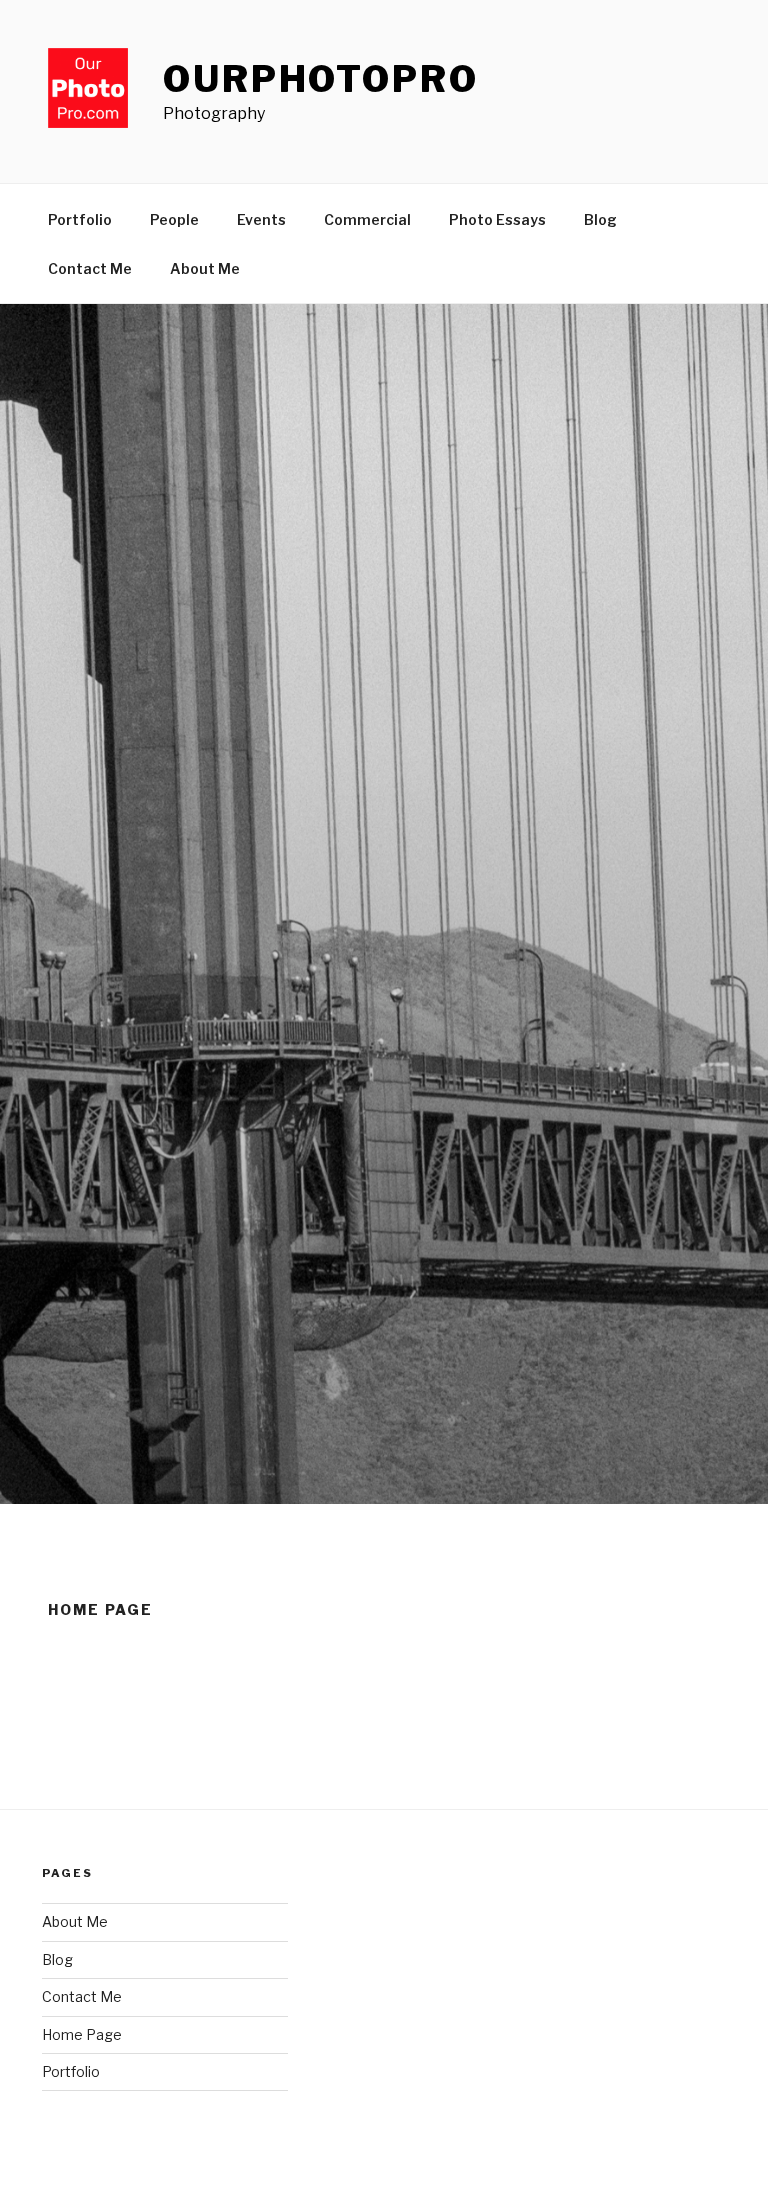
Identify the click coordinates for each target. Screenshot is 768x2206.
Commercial (367, 219)
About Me (205, 268)
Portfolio (80, 219)
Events (261, 219)
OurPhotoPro (321, 79)
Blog (600, 219)
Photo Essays (497, 219)
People (174, 219)
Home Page (82, 2034)
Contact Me (90, 268)
